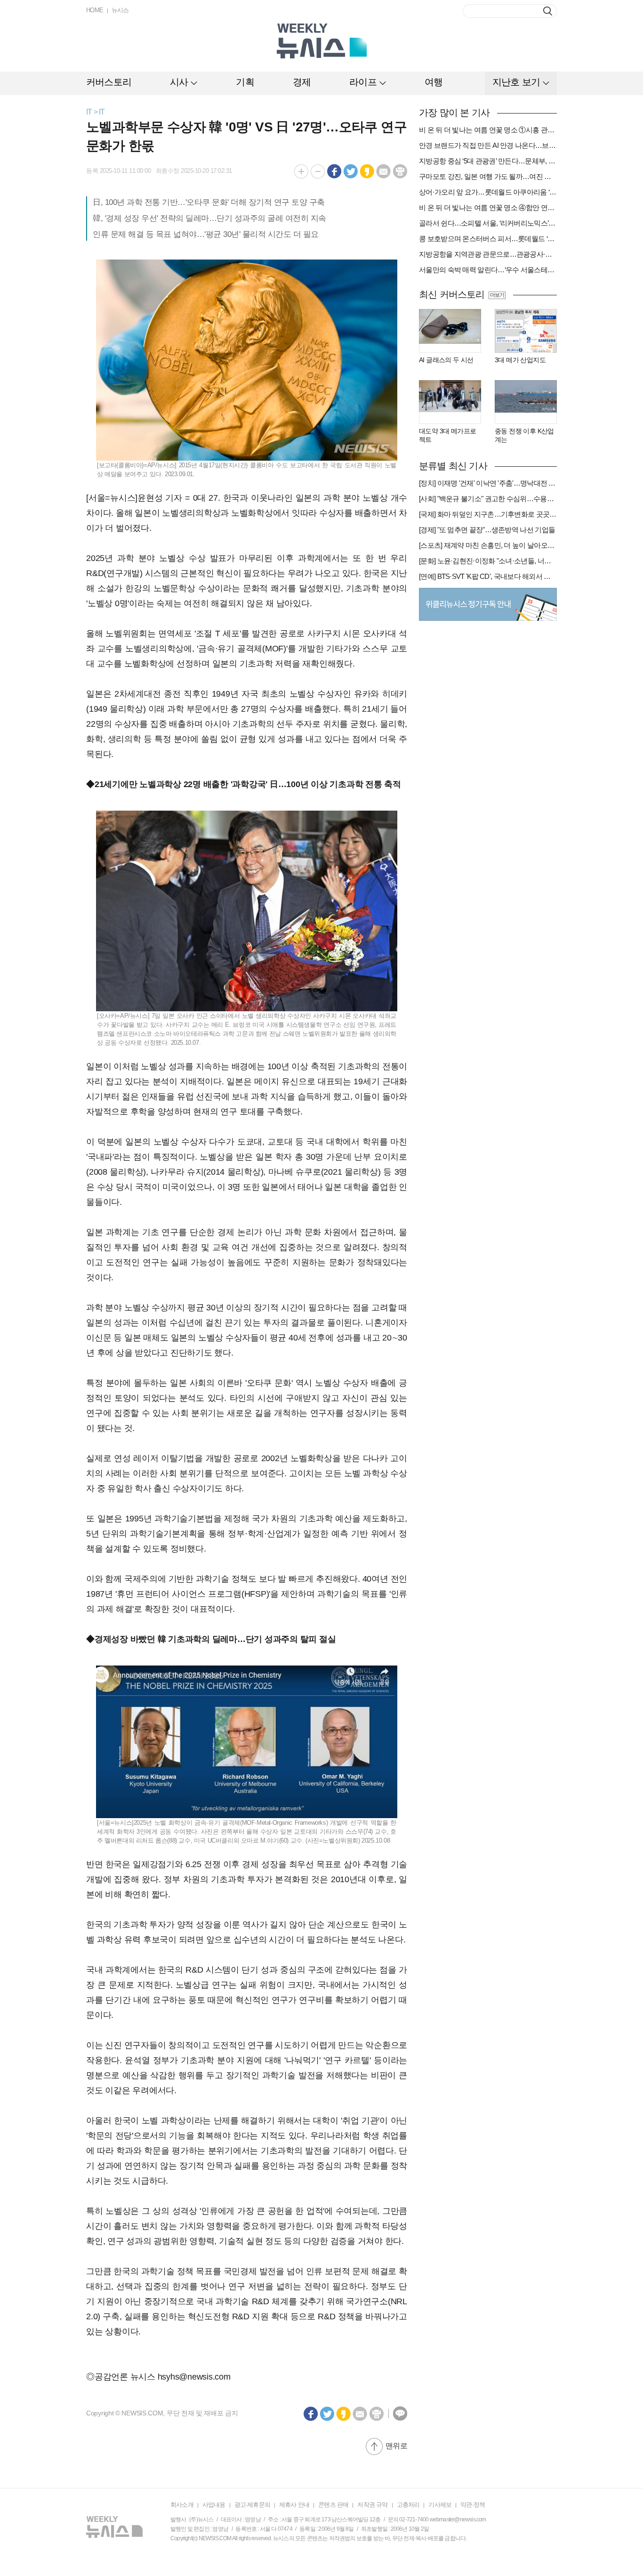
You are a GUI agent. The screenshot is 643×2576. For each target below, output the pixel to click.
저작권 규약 (372, 2505)
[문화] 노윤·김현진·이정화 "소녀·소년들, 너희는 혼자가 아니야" (488, 561)
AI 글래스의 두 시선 (446, 360)
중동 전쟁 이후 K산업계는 (524, 435)
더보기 (497, 295)
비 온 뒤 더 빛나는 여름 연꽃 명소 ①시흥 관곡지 (488, 130)
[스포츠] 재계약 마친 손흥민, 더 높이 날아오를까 (488, 545)
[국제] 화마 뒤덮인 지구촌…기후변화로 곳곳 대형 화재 (488, 514)
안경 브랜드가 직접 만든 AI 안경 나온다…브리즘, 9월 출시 (488, 145)
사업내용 (214, 2505)
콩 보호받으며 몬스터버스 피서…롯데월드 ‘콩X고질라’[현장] (488, 239)
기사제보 (440, 2505)
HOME (95, 10)
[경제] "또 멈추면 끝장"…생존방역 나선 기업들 (487, 530)
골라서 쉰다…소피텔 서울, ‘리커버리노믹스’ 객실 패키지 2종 (488, 223)
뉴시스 (120, 10)
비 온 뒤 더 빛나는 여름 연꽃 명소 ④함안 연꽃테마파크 (488, 207)
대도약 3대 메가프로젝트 (447, 435)
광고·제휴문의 (252, 2505)
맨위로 (396, 2446)
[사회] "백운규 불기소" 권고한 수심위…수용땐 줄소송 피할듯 (488, 499)
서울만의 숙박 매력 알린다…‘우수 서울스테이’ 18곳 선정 (488, 270)
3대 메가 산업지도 (520, 360)
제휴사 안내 (294, 2505)
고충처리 (408, 2505)
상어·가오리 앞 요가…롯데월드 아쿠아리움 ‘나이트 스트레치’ (488, 192)
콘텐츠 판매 (333, 2505)
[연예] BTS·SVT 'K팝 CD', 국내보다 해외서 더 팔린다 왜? (488, 576)
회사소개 (182, 2505)
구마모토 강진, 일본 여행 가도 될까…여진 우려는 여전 (488, 176)
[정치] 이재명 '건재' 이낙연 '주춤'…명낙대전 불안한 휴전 (488, 483)
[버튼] (548, 11)
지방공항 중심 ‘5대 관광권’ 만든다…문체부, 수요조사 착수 (488, 161)
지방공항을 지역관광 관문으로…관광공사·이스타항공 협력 (488, 254)
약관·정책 (473, 2505)
